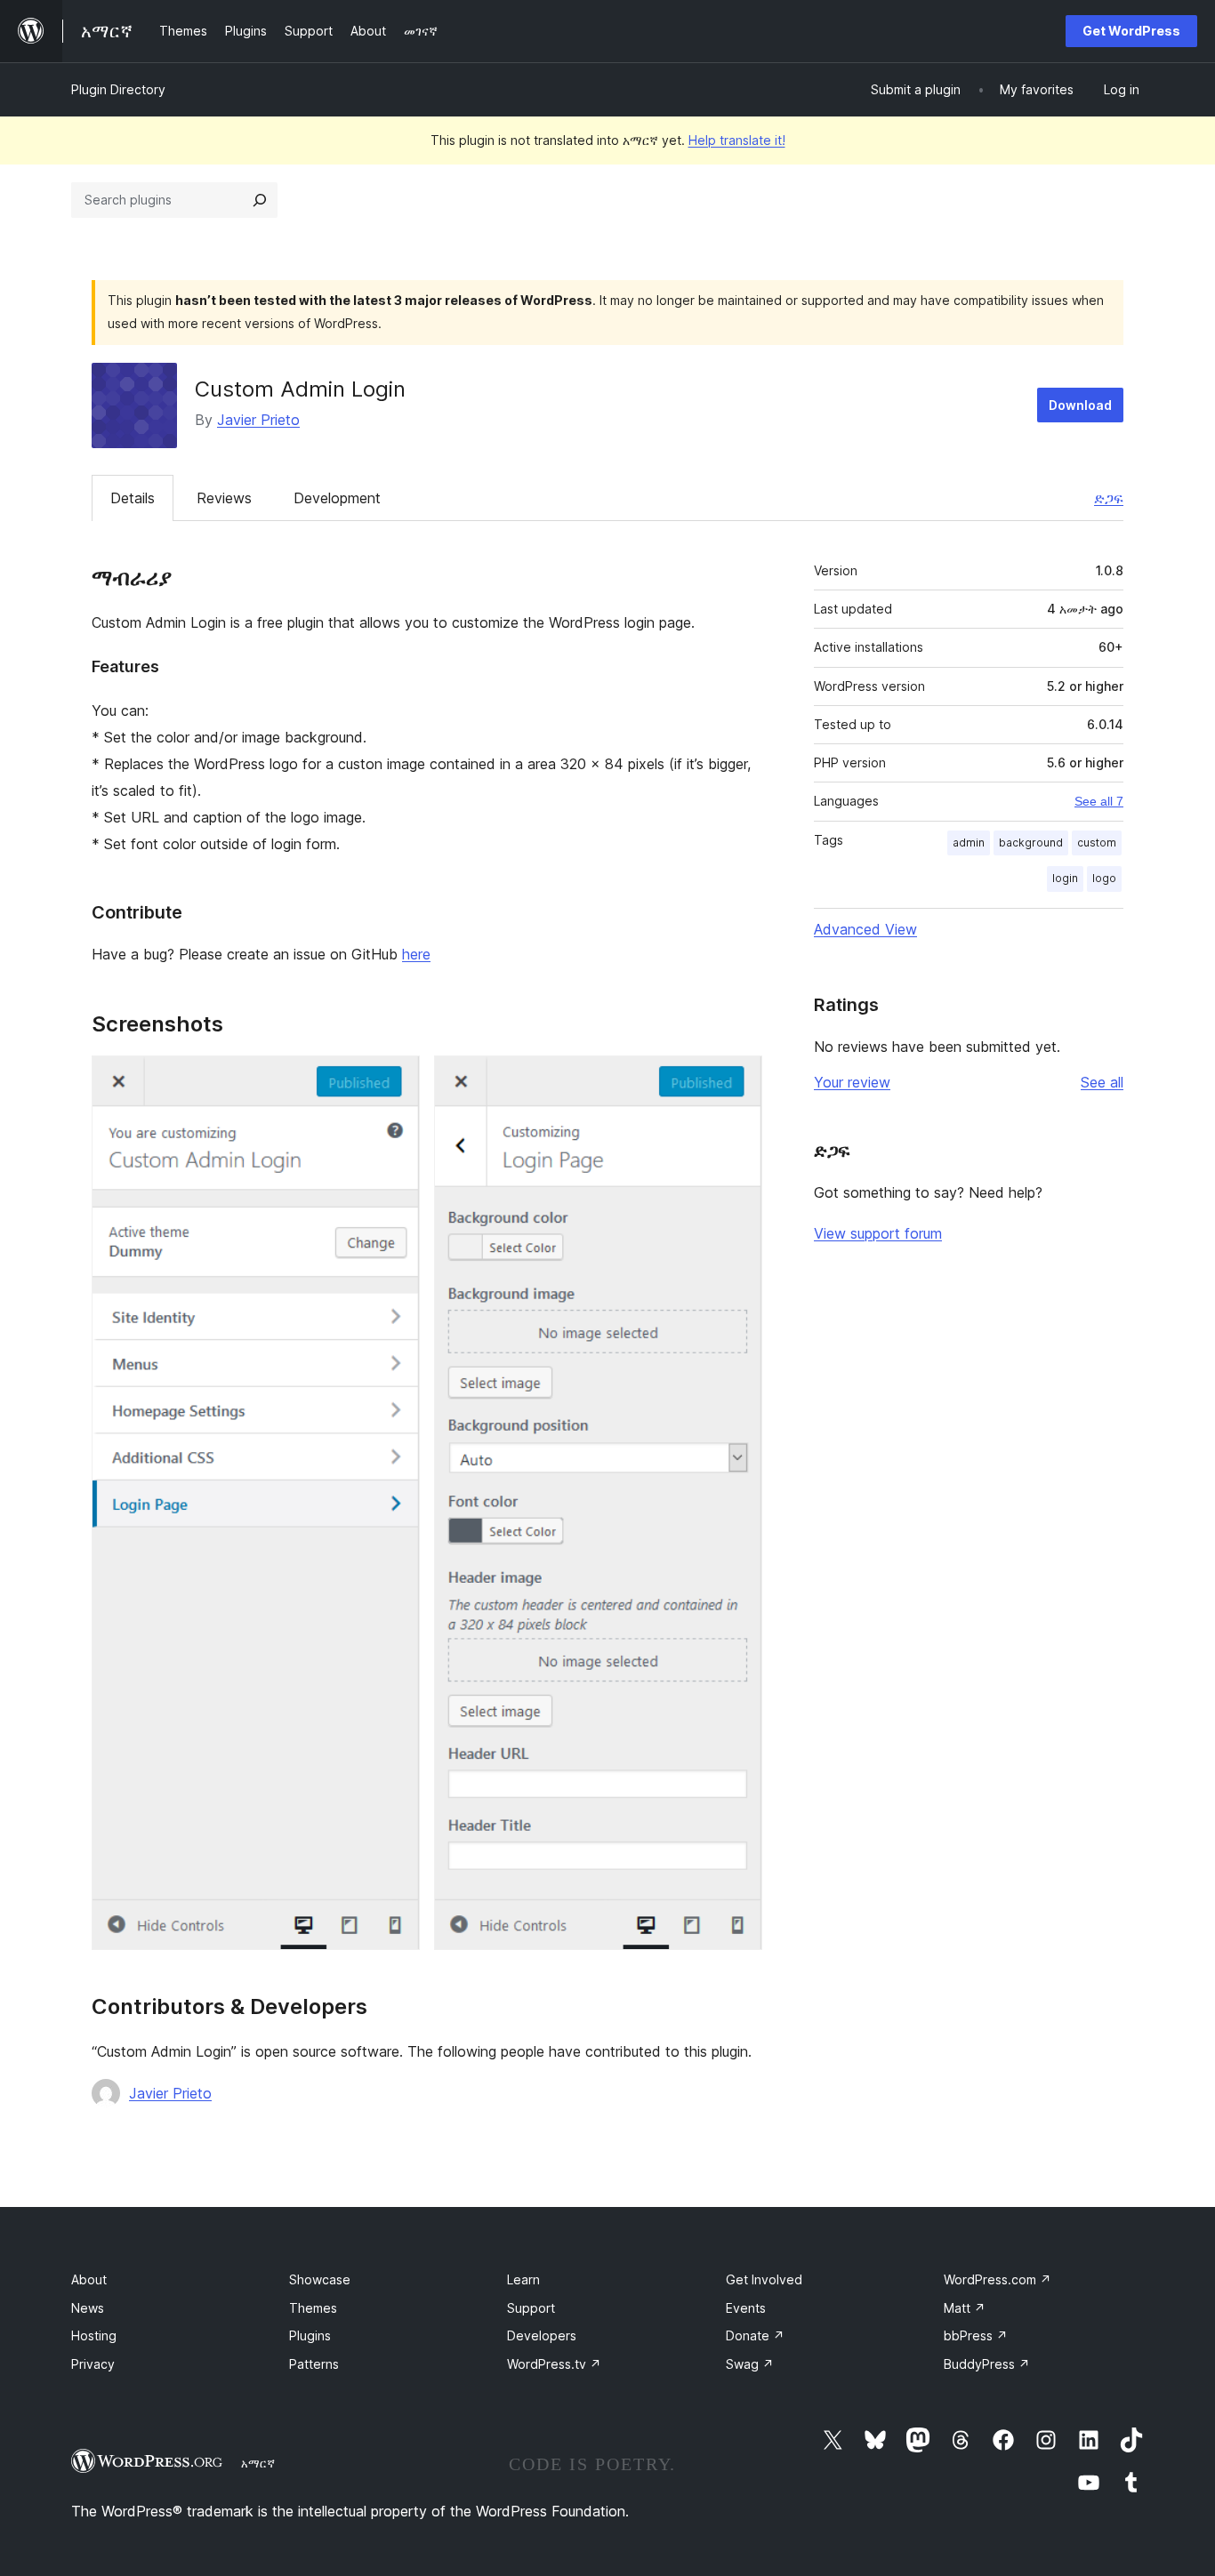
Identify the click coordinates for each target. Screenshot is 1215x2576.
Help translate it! (737, 140)
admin (969, 843)
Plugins (310, 2335)
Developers (542, 2335)
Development (337, 498)
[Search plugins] (260, 200)
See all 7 (1099, 801)
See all (1102, 1082)
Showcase (320, 2279)
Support (531, 2308)
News (88, 2308)
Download (1080, 405)
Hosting (94, 2335)
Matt (965, 2308)
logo (1104, 878)
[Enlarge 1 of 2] (396, 1079)
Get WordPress (1131, 31)
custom (1097, 843)
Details (133, 498)
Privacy (93, 2364)
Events (746, 2308)
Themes (313, 2308)
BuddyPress (987, 2364)
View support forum (878, 1233)
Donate (755, 2335)
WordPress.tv (554, 2364)
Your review (852, 1082)
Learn (523, 2279)
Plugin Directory (118, 89)
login (1065, 878)
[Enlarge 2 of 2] (738, 1079)
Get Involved (764, 2279)
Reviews (224, 498)
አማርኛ (258, 2463)
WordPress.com (998, 2279)
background (1031, 843)
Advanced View (865, 929)
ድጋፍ (1109, 498)
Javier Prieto (258, 420)
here (416, 954)
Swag (750, 2364)
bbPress (976, 2335)
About (89, 2279)
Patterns (314, 2364)
